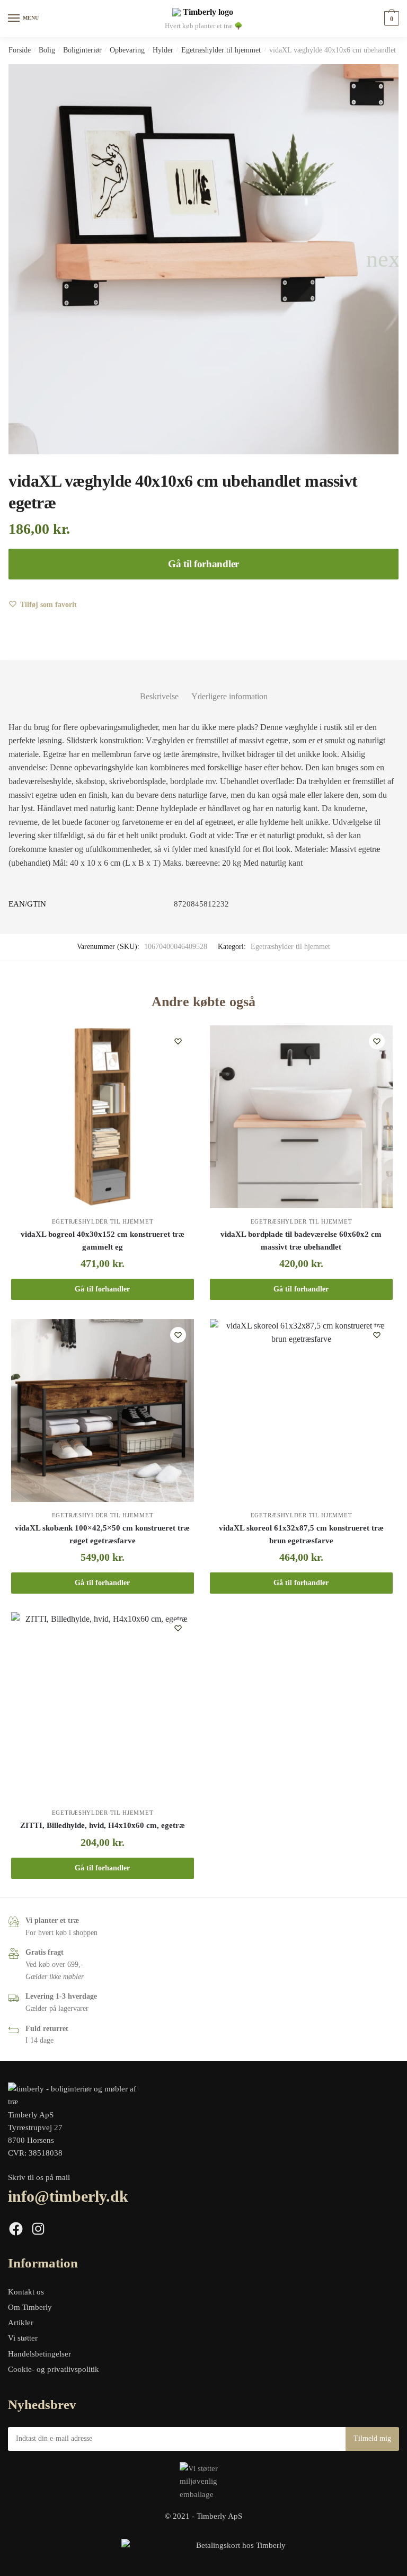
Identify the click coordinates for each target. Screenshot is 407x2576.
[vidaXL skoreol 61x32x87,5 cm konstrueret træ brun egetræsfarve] (301, 1410)
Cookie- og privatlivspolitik (54, 2369)
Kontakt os (26, 2292)
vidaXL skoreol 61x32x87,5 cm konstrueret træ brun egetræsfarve (301, 1534)
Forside (20, 50)
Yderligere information (229, 696)
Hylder (163, 50)
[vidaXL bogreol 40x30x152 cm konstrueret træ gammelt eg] (103, 1117)
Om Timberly (30, 2307)
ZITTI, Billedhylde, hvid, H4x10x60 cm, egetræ (103, 1825)
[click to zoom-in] (203, 259)
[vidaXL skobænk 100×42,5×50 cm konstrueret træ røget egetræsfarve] (103, 1410)
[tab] (159, 688)
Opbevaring (127, 50)
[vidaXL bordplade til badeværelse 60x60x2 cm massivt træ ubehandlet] (301, 1117)
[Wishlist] (178, 1041)
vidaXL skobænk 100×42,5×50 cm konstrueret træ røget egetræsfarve (102, 1534)
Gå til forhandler (203, 564)
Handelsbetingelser (39, 2354)
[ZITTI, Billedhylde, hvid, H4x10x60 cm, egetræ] (103, 1706)
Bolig (47, 50)
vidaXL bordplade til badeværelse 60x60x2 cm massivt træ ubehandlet (301, 1241)
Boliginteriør (82, 50)
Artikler (21, 2323)
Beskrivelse (159, 696)
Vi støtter (23, 2338)
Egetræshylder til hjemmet (221, 50)
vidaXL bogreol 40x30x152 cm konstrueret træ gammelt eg (103, 1241)
